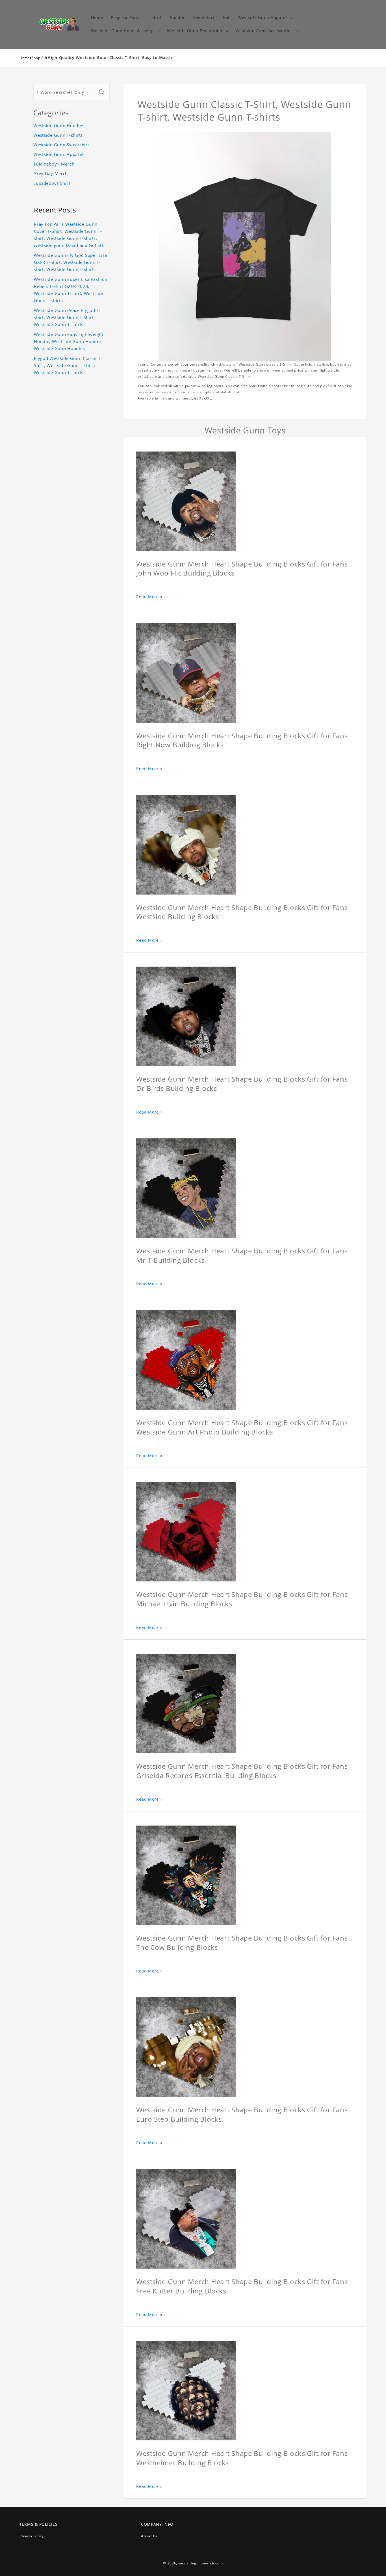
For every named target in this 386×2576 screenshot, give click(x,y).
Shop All (39, 58)
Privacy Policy (32, 2536)
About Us (149, 2536)
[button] (265, 18)
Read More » (149, 597)
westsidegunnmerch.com (201, 2563)
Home (25, 58)
